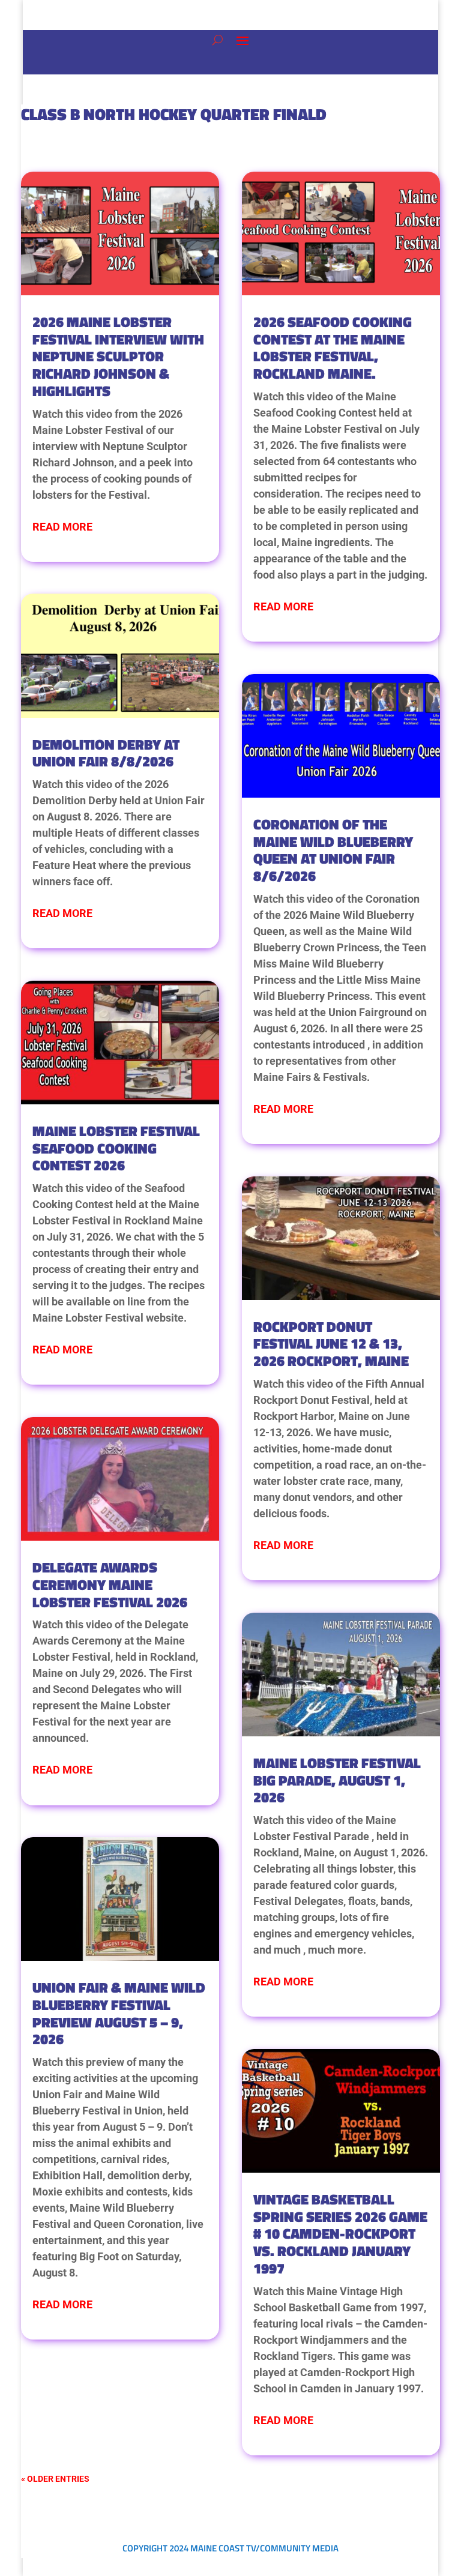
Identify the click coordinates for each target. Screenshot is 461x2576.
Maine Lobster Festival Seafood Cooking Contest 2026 (116, 1148)
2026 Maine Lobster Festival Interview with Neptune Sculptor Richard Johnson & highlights (118, 356)
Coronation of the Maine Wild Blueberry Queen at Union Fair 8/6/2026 (333, 850)
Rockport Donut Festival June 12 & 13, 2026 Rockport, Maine (331, 1344)
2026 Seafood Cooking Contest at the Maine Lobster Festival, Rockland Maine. (333, 348)
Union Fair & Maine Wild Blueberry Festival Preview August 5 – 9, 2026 (119, 2013)
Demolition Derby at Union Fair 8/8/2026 (106, 753)
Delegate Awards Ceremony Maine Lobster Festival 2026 (110, 1584)
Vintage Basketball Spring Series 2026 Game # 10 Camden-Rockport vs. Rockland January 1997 (340, 2234)
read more (62, 527)
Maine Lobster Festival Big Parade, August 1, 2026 (337, 1780)
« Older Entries (55, 2479)
